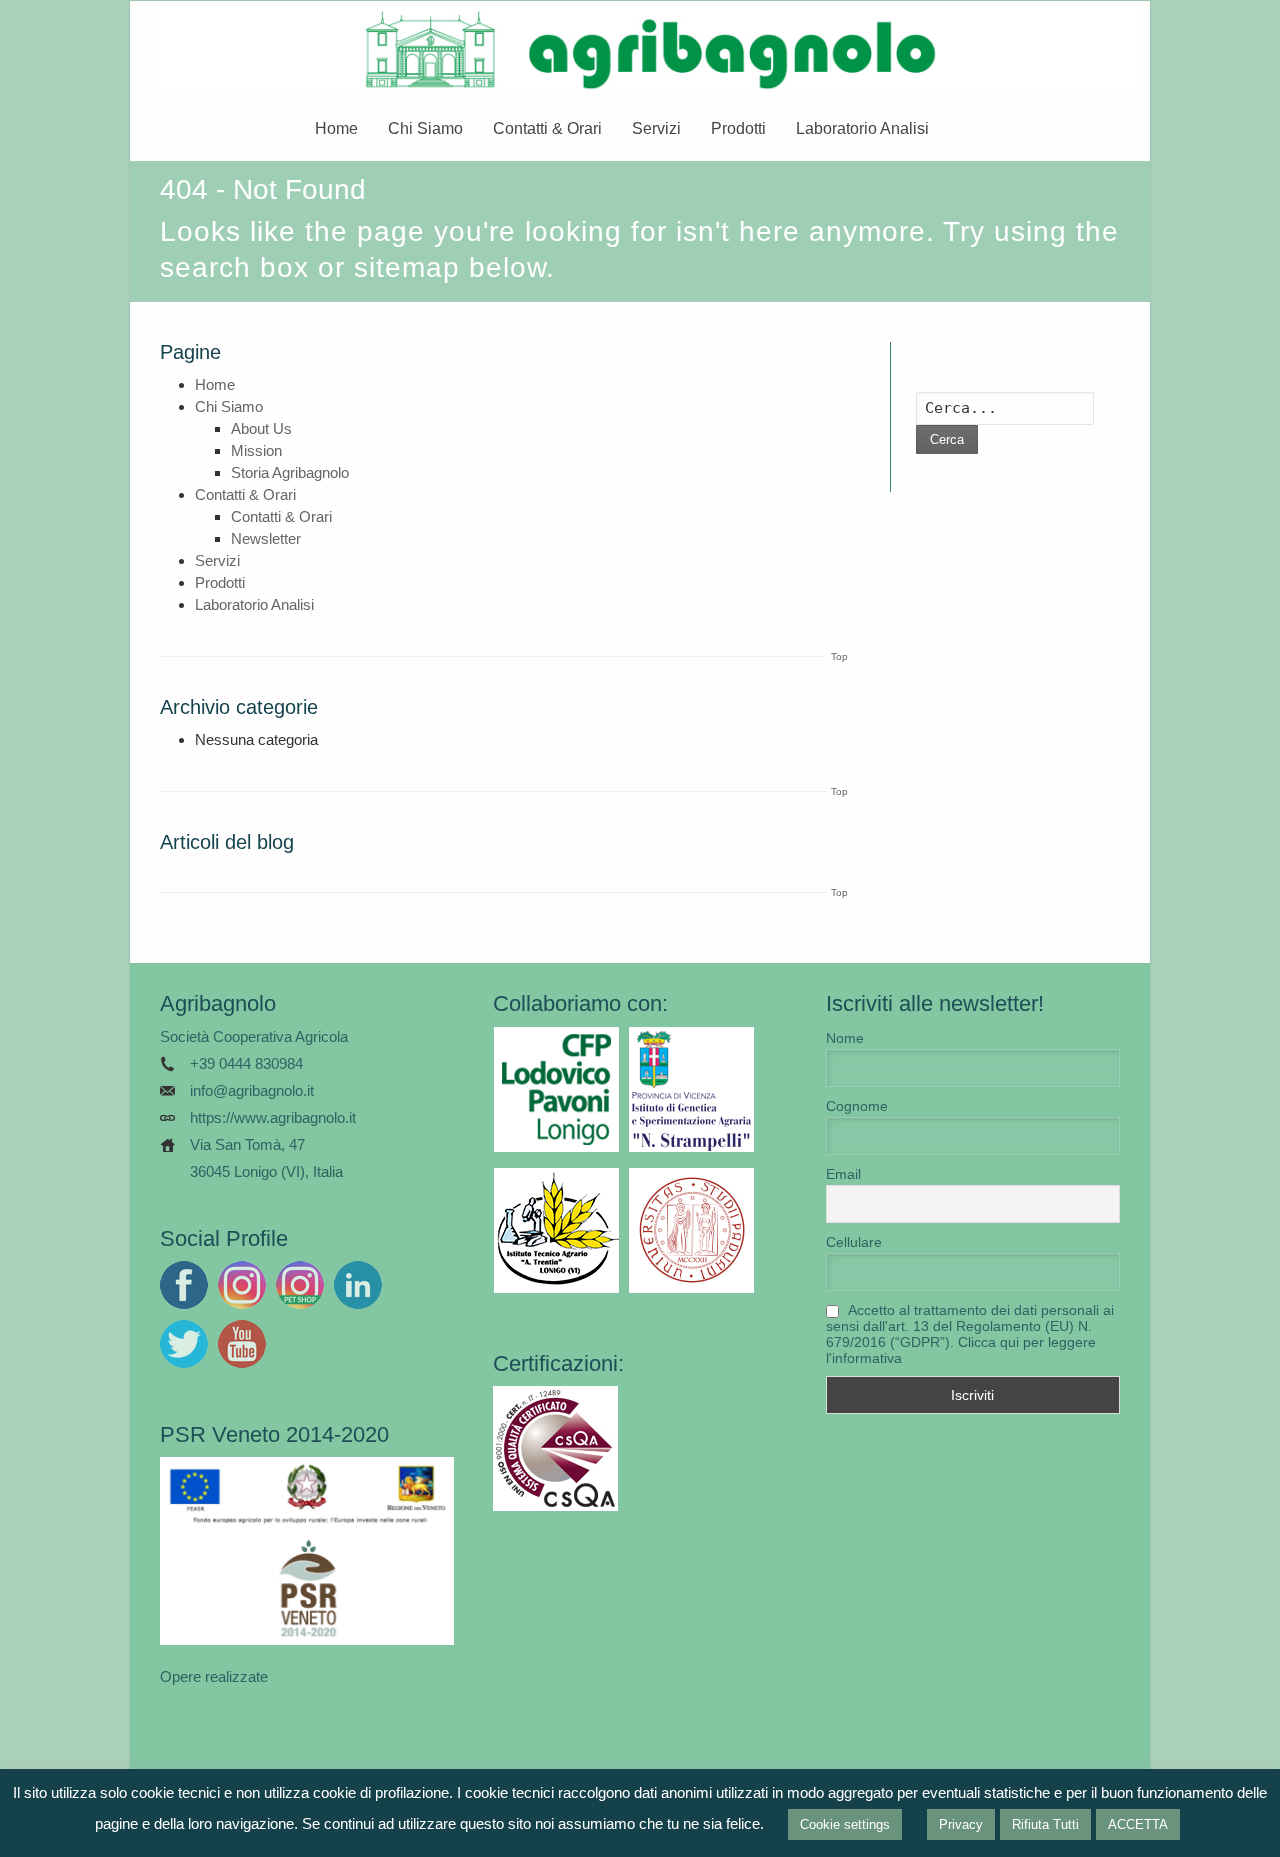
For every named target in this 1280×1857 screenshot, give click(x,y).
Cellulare (854, 1242)
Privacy (961, 1824)
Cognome (857, 1106)
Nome (845, 1038)
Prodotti (738, 128)
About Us (261, 428)
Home (336, 128)
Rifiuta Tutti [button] (1045, 1824)
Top (839, 656)
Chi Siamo (425, 128)
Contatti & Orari (547, 128)
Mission (256, 450)
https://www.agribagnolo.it (273, 1117)
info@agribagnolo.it (252, 1090)
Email (843, 1174)
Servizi (656, 128)
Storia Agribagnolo (290, 472)
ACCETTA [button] (1138, 1824)
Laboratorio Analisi (862, 128)
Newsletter (266, 538)
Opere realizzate (214, 1676)
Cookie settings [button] (845, 1824)
